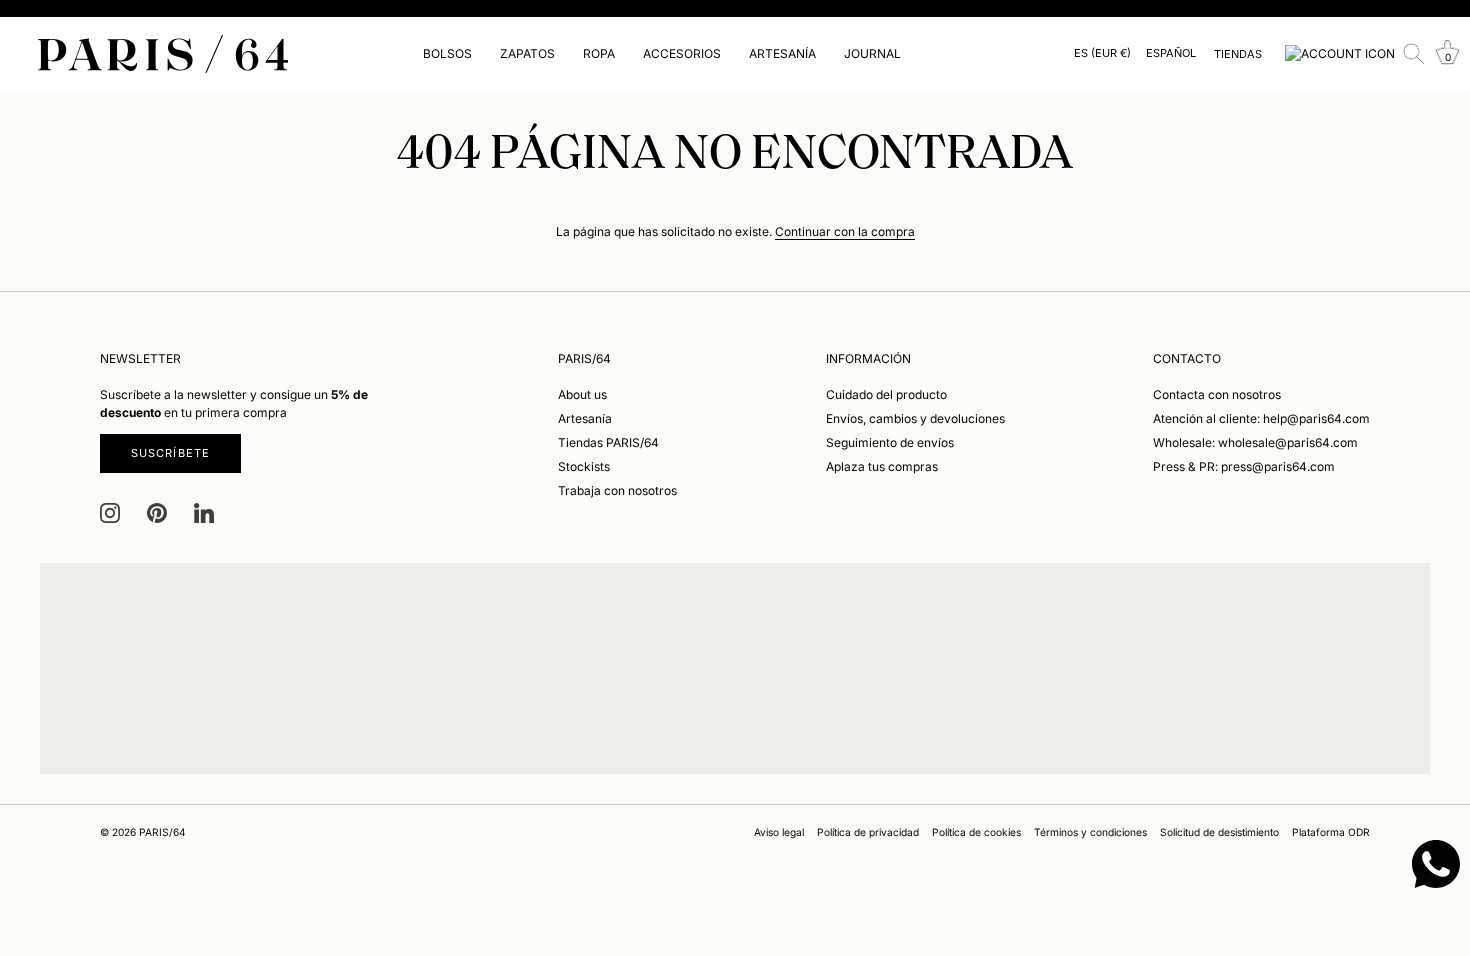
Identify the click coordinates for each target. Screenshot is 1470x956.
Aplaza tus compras (882, 466)
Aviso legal (779, 832)
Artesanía (585, 418)
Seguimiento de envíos (890, 442)
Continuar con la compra (845, 231)
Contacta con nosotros (1217, 394)
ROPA (599, 53)
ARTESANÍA (782, 53)
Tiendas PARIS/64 (608, 442)
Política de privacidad (868, 832)
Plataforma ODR (1331, 832)
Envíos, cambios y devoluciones (915, 418)
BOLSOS (447, 53)
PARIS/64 (162, 832)
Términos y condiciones (1090, 832)
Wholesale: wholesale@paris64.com (1255, 442)
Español (1171, 53)
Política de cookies (976, 832)
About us (582, 394)
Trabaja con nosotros (617, 490)
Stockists (584, 466)
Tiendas (1238, 54)
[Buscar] (1414, 54)
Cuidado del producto (886, 394)
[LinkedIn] (204, 512)
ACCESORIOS (682, 53)
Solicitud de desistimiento (1219, 832)
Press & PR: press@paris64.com (1244, 466)
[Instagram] (110, 512)
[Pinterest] (157, 512)
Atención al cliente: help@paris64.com (1261, 418)
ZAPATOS (527, 53)
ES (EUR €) (1102, 53)
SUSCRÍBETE (170, 453)
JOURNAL (872, 53)
